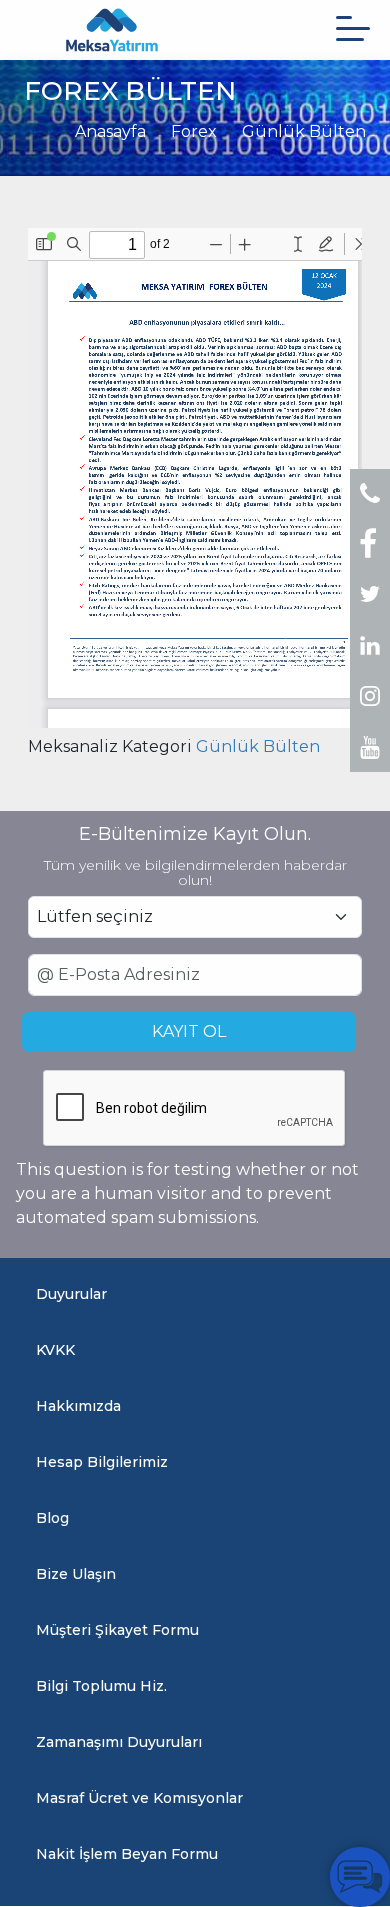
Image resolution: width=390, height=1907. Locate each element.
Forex (194, 131)
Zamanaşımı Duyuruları (119, 1742)
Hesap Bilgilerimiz (102, 1462)
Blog (52, 1518)
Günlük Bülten (304, 131)
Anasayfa (110, 131)
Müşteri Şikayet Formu (117, 1630)
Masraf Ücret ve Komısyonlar (139, 1798)
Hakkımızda (78, 1406)
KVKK (55, 1350)
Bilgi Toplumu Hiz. (101, 1686)
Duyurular (71, 1294)
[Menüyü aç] (353, 28)
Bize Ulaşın (76, 1574)
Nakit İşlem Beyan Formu (127, 1854)
